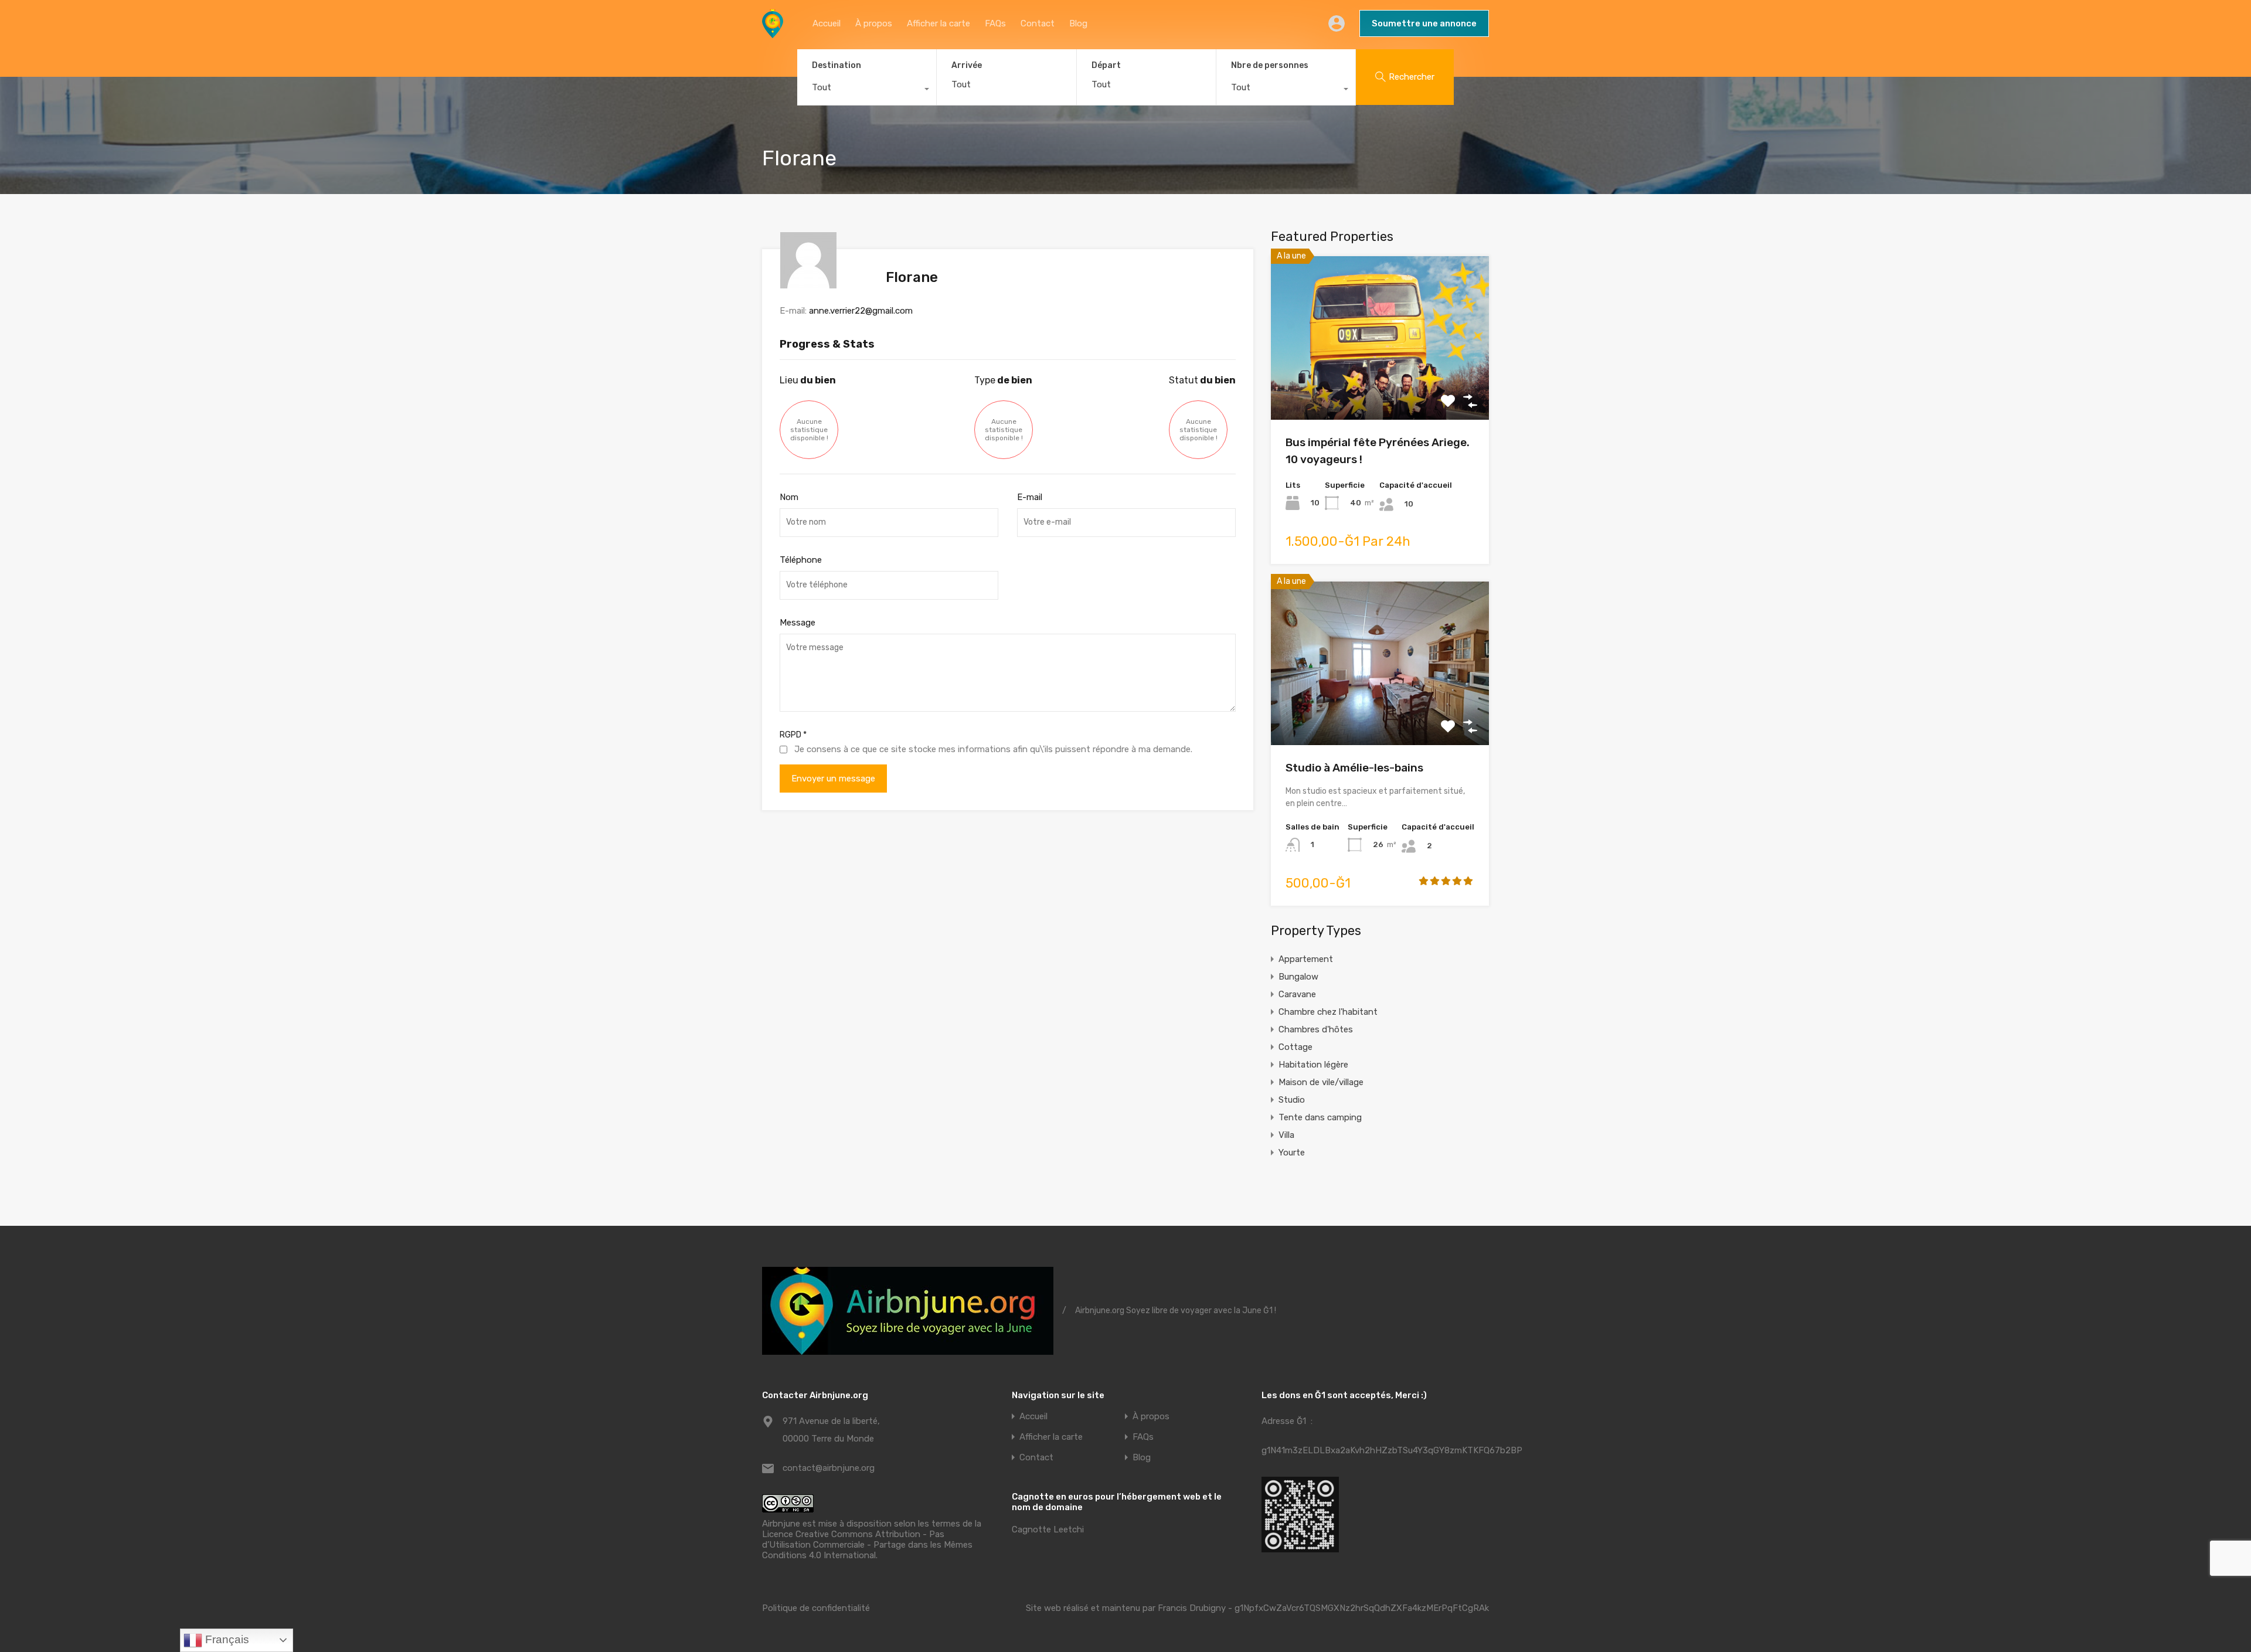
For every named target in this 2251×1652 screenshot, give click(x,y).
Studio (1292, 1100)
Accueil (827, 23)
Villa (1286, 1135)
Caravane (1297, 994)
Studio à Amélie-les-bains (1354, 768)
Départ (1106, 66)
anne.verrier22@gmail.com (861, 311)
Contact (1038, 23)
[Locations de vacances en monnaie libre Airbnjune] (773, 33)
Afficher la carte (939, 23)
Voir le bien (1380, 387)
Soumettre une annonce (1424, 23)
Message (798, 623)
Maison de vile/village (1321, 1082)
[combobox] (867, 90)
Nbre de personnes (1270, 65)
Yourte (1292, 1153)
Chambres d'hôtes (1316, 1029)
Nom (789, 497)
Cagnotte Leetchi (1048, 1529)
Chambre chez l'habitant (1328, 1012)
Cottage (1295, 1047)
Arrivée (967, 66)
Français (226, 1639)
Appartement (1306, 959)
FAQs (995, 23)
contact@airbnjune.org (829, 1468)
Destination (837, 65)
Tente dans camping (1320, 1117)
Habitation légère (1313, 1065)
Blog (1078, 23)
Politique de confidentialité (816, 1608)
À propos (874, 23)
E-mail (1030, 497)
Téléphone (801, 560)
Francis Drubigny (1192, 1608)
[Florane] (808, 283)
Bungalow (1298, 977)
